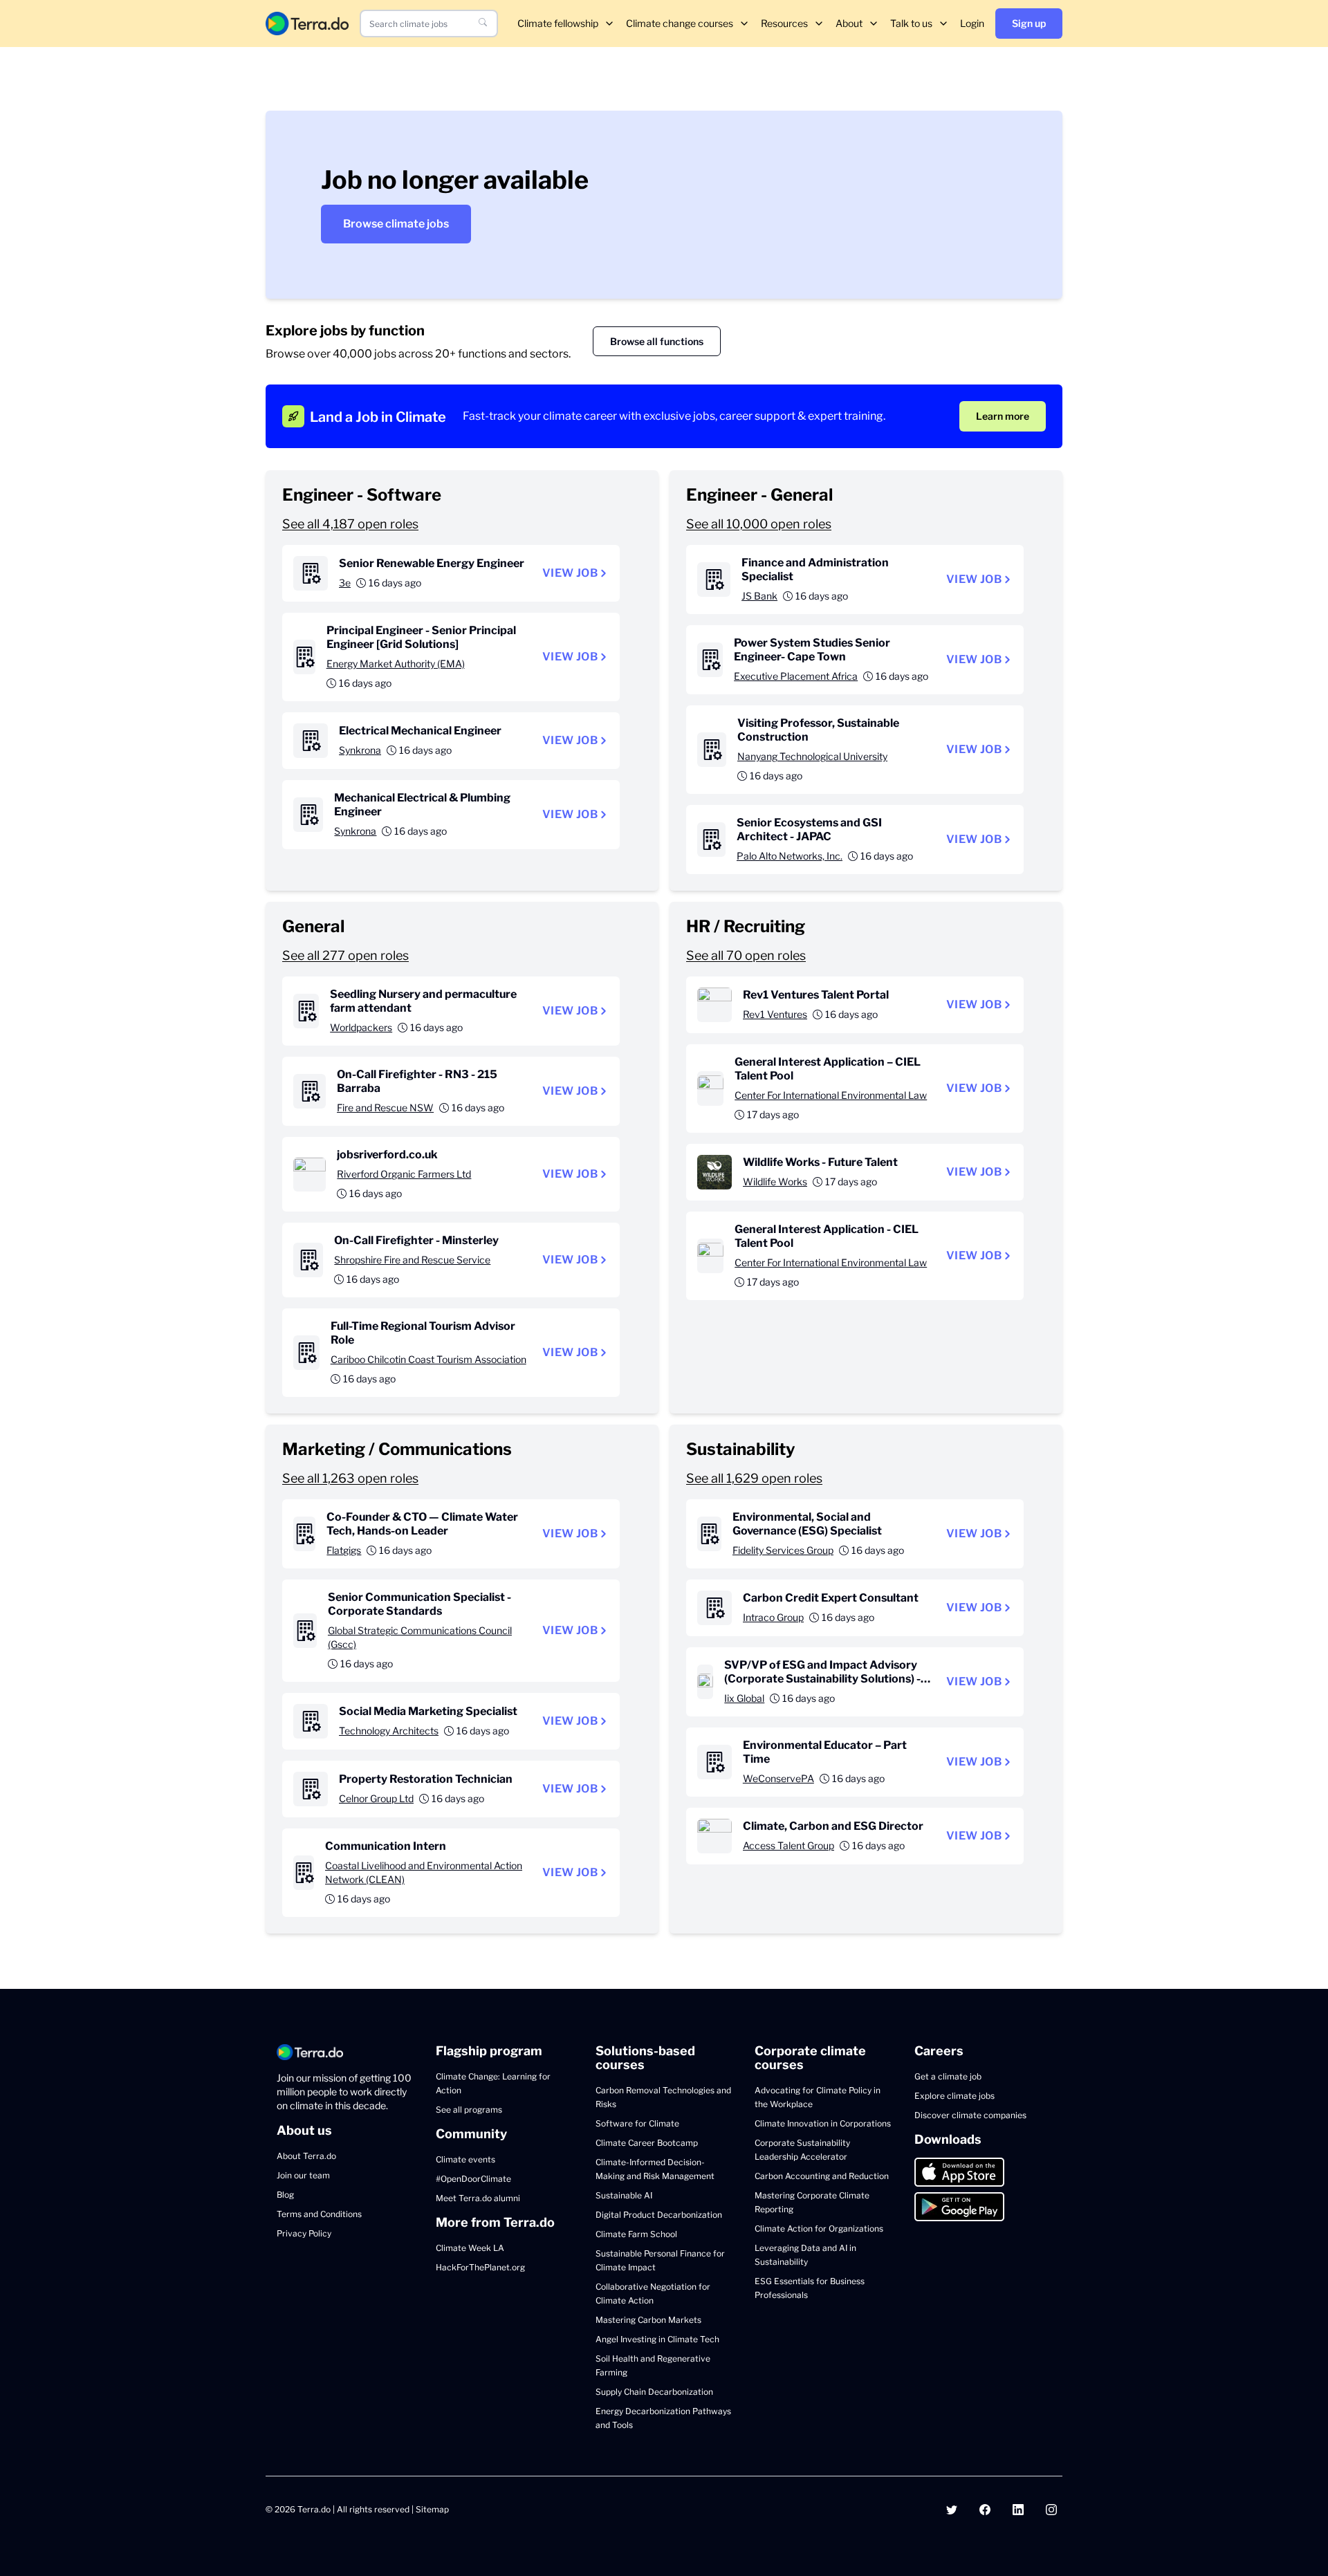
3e (345, 583)
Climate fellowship (558, 23)
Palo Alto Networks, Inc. (790, 856)
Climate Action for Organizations (819, 2228)
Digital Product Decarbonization (659, 2215)
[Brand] (307, 23)
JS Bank (759, 596)
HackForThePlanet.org (480, 2267)
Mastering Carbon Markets (648, 2320)
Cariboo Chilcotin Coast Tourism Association (428, 1359)
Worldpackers (361, 1027)
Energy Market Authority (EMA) (396, 664)
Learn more (1003, 416)
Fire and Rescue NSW (385, 1108)
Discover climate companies (970, 2115)
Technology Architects (389, 1731)
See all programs (469, 2110)
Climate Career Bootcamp (647, 2143)
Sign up (1029, 23)
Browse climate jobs (396, 224)
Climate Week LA (470, 2248)
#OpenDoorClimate (473, 2179)
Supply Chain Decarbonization (654, 2392)
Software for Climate (637, 2123)
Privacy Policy (304, 2233)
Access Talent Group (788, 1845)
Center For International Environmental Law (831, 1095)
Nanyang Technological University (812, 756)
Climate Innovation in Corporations (823, 2123)
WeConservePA (778, 1778)
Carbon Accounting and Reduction (822, 2176)
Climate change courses (680, 23)
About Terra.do (306, 2156)
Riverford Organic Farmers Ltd (404, 1174)
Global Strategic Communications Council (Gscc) (420, 1637)
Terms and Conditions (319, 2214)
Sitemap (432, 2509)
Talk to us (911, 23)
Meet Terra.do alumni (478, 2198)
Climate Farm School (636, 2234)
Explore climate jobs (954, 2096)
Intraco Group (773, 1617)
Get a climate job (948, 2076)
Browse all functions (657, 341)
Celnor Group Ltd (376, 1798)
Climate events (465, 2159)
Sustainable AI (624, 2195)
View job (570, 573)
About (849, 23)
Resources (784, 23)
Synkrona (360, 750)
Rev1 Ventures (775, 1014)
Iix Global (744, 1698)
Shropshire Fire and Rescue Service (412, 1260)
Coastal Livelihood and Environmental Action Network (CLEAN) (424, 1872)
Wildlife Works (775, 1182)
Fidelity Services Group (783, 1550)
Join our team (303, 2175)
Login (972, 23)
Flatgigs (344, 1550)
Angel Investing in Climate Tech (657, 2339)
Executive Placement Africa (796, 676)
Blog (285, 2195)
